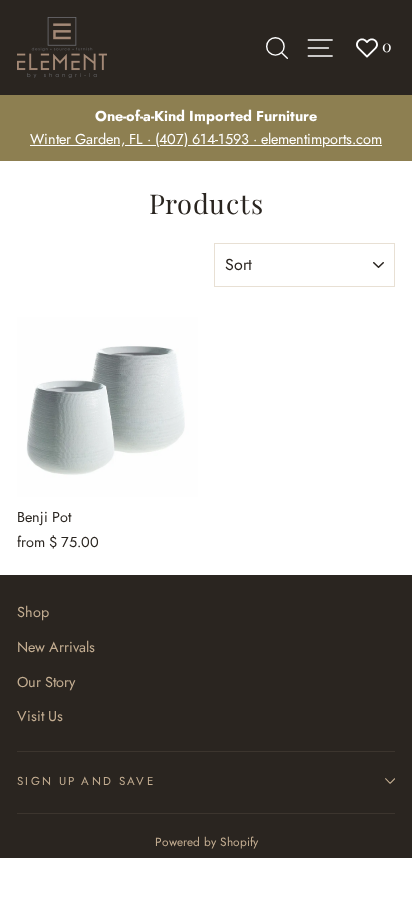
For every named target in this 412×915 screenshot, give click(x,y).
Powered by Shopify (206, 841)
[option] (206, 128)
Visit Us (40, 716)
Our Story (46, 682)
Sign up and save (86, 781)
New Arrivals (56, 647)
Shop (33, 612)
